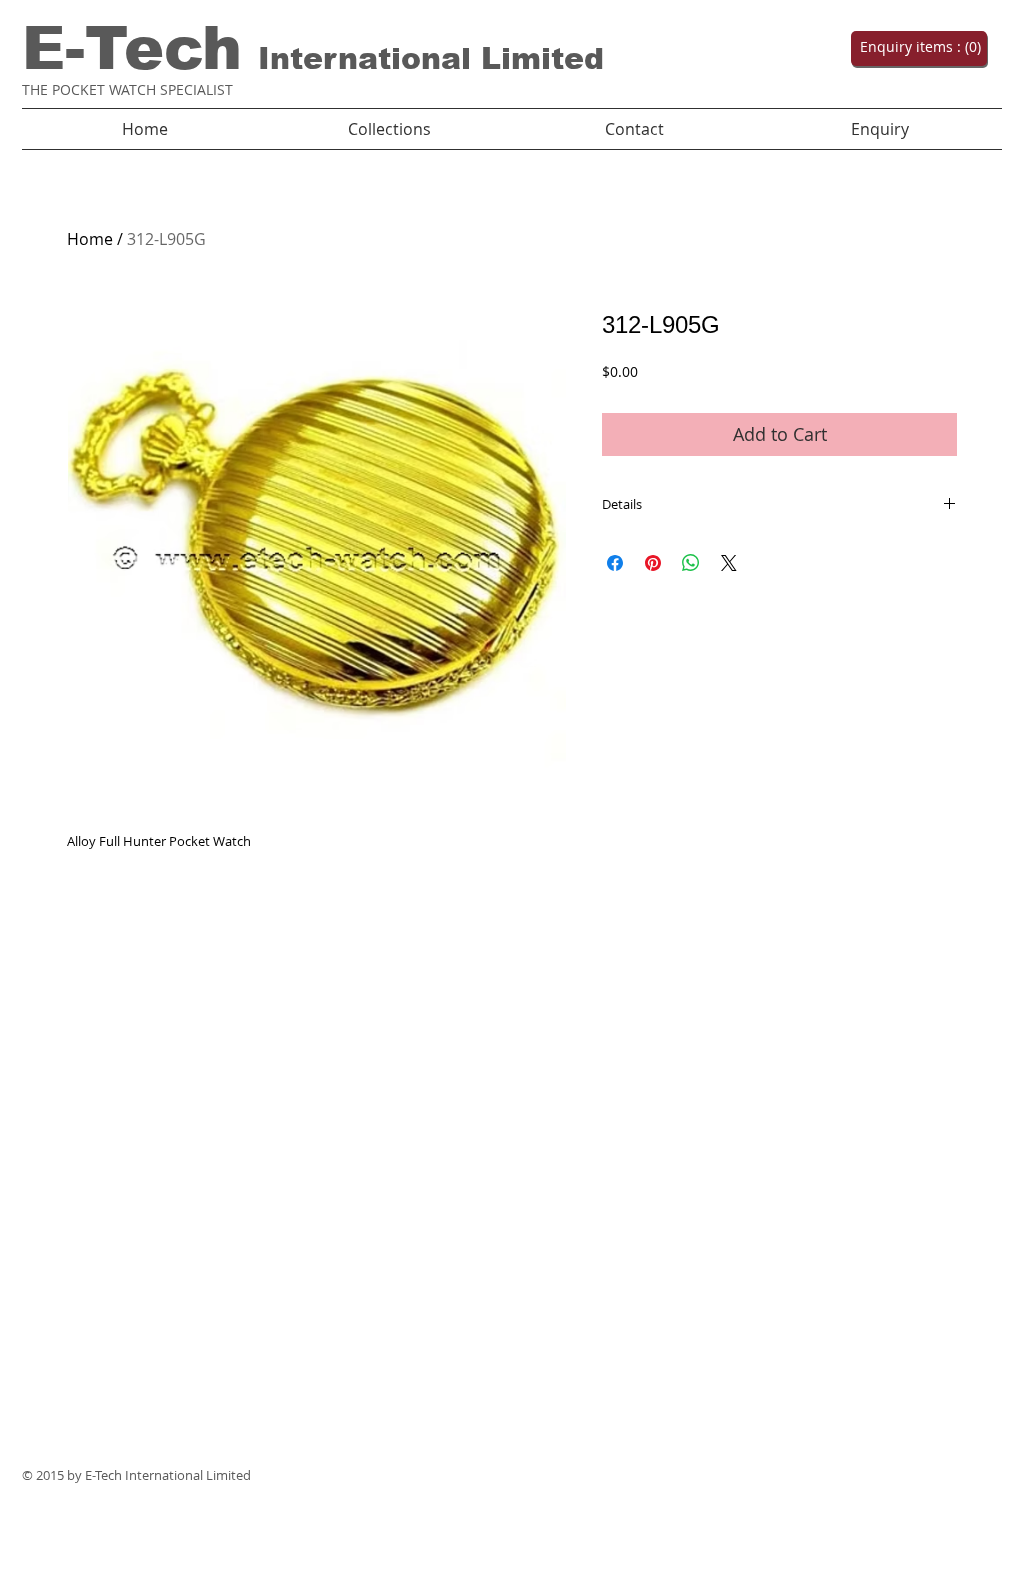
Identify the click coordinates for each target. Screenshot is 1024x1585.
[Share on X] (729, 563)
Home (90, 239)
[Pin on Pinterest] (653, 563)
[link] (917, 47)
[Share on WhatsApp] (691, 563)
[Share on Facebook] (615, 563)
